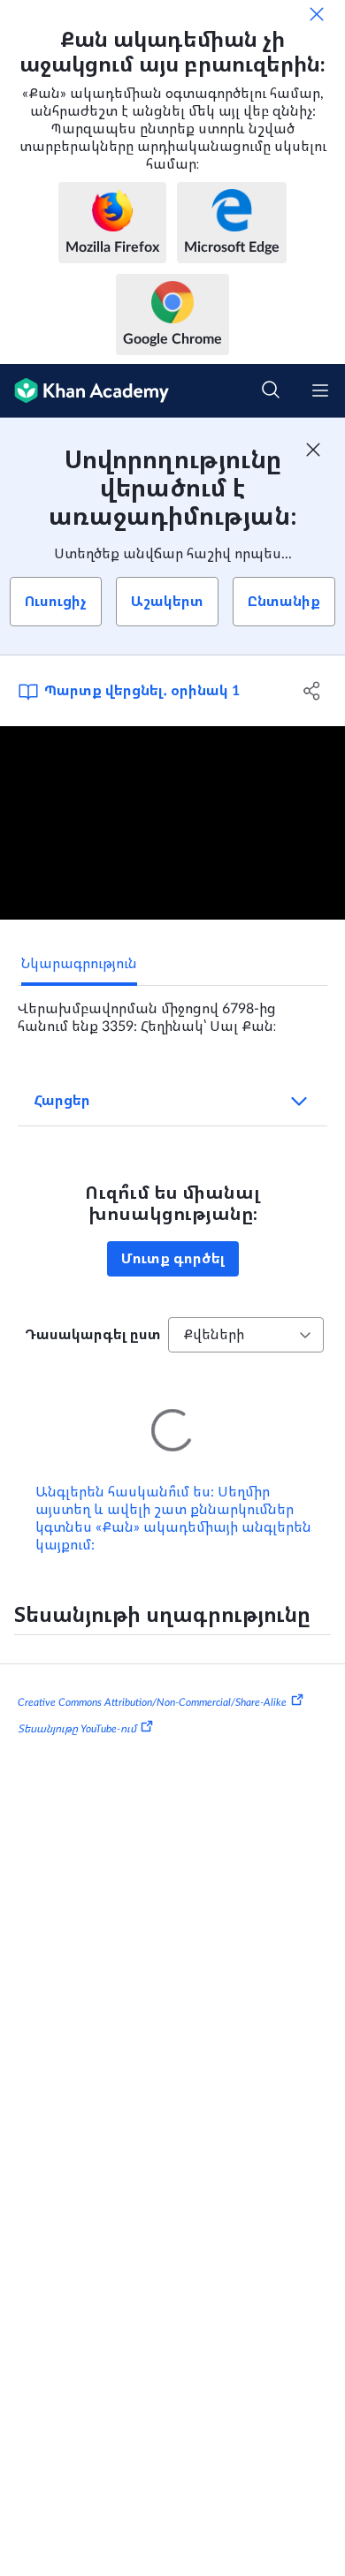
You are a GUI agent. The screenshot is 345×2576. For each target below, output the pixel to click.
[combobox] (246, 1335)
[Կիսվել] (312, 691)
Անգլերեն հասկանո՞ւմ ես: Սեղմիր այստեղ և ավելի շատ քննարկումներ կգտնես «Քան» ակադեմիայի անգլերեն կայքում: (173, 1494)
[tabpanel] (172, 1011)
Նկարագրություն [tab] (79, 964)
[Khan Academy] (84, 391)
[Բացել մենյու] (320, 390)
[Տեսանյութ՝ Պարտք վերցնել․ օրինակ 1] (172, 823)
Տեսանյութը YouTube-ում (77, 1704)
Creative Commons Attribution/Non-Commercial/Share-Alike (152, 1678)
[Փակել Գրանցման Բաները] (313, 450)
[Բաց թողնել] (317, 14)
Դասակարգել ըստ (93, 1335)
